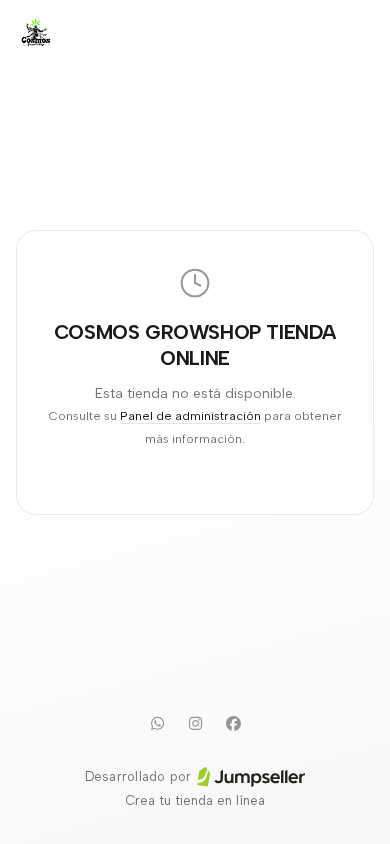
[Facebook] (233, 723)
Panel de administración (190, 415)
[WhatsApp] (157, 723)
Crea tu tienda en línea (195, 800)
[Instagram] (195, 723)
